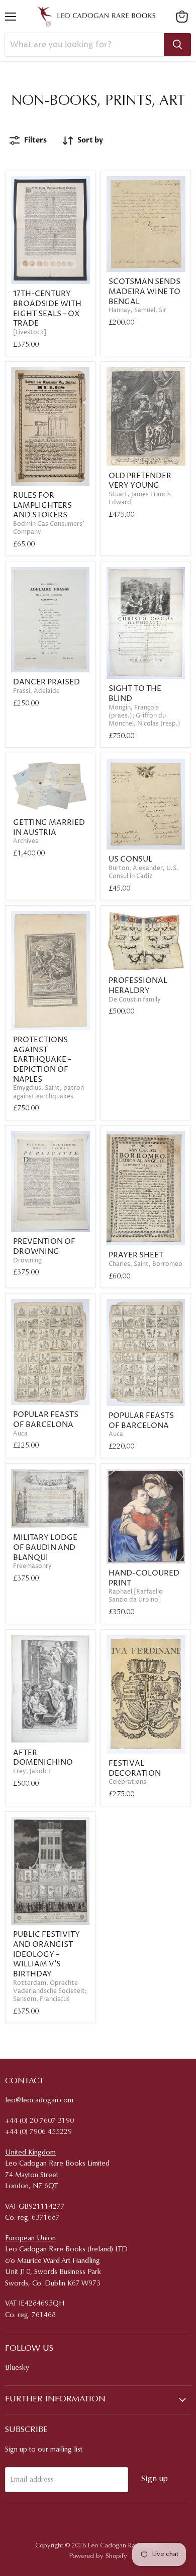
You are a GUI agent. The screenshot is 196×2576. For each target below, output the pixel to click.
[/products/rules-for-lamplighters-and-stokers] (51, 426)
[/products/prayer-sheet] (146, 1188)
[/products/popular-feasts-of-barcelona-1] (146, 1352)
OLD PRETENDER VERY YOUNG (140, 481)
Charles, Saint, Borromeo (145, 1264)
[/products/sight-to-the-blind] (146, 623)
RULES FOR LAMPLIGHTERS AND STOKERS (42, 505)
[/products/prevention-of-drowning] (51, 1181)
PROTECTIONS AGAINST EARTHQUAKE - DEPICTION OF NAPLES (42, 1060)
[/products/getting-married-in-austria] (51, 786)
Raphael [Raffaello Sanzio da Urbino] (136, 1596)
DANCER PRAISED (46, 682)
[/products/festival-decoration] (146, 1694)
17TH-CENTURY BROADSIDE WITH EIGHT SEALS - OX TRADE (47, 309)
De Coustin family (135, 1000)
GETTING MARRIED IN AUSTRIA (49, 828)
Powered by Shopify (98, 2556)
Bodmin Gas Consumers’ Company (49, 528)
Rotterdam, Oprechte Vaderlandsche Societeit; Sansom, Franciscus (50, 1991)
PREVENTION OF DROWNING (44, 1247)
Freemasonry (32, 1566)
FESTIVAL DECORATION (135, 1768)
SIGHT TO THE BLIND (135, 694)
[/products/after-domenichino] (51, 1689)
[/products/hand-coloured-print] (146, 1516)
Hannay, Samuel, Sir (137, 310)
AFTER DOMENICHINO (43, 1758)
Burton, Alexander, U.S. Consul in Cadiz (143, 872)
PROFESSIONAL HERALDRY (138, 986)
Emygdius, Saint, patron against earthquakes (48, 1092)
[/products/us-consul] (146, 804)
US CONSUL (130, 859)
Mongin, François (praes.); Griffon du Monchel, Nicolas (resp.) (144, 716)
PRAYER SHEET (136, 1255)
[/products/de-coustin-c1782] (146, 941)
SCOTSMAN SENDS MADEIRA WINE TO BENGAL (144, 292)
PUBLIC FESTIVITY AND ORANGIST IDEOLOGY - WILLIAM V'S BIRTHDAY (46, 1954)
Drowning (27, 1261)
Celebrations (127, 1782)
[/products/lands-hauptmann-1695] (51, 230)
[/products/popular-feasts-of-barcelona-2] (51, 1352)
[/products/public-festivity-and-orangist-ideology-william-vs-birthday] (51, 1871)
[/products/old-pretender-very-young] (146, 417)
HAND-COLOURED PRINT (144, 1578)
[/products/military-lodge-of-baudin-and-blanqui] (51, 1498)
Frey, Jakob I (32, 1771)
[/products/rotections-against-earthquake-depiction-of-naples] (51, 971)
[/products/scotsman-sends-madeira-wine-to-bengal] (146, 224)
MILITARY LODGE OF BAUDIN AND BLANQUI (45, 1547)
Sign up (155, 2479)
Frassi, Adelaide (36, 691)
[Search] (177, 45)
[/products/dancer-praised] (51, 620)
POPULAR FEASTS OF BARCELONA (46, 1420)
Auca (20, 1434)
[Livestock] (30, 332)
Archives (26, 841)
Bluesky (17, 2368)
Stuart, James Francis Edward (140, 498)
